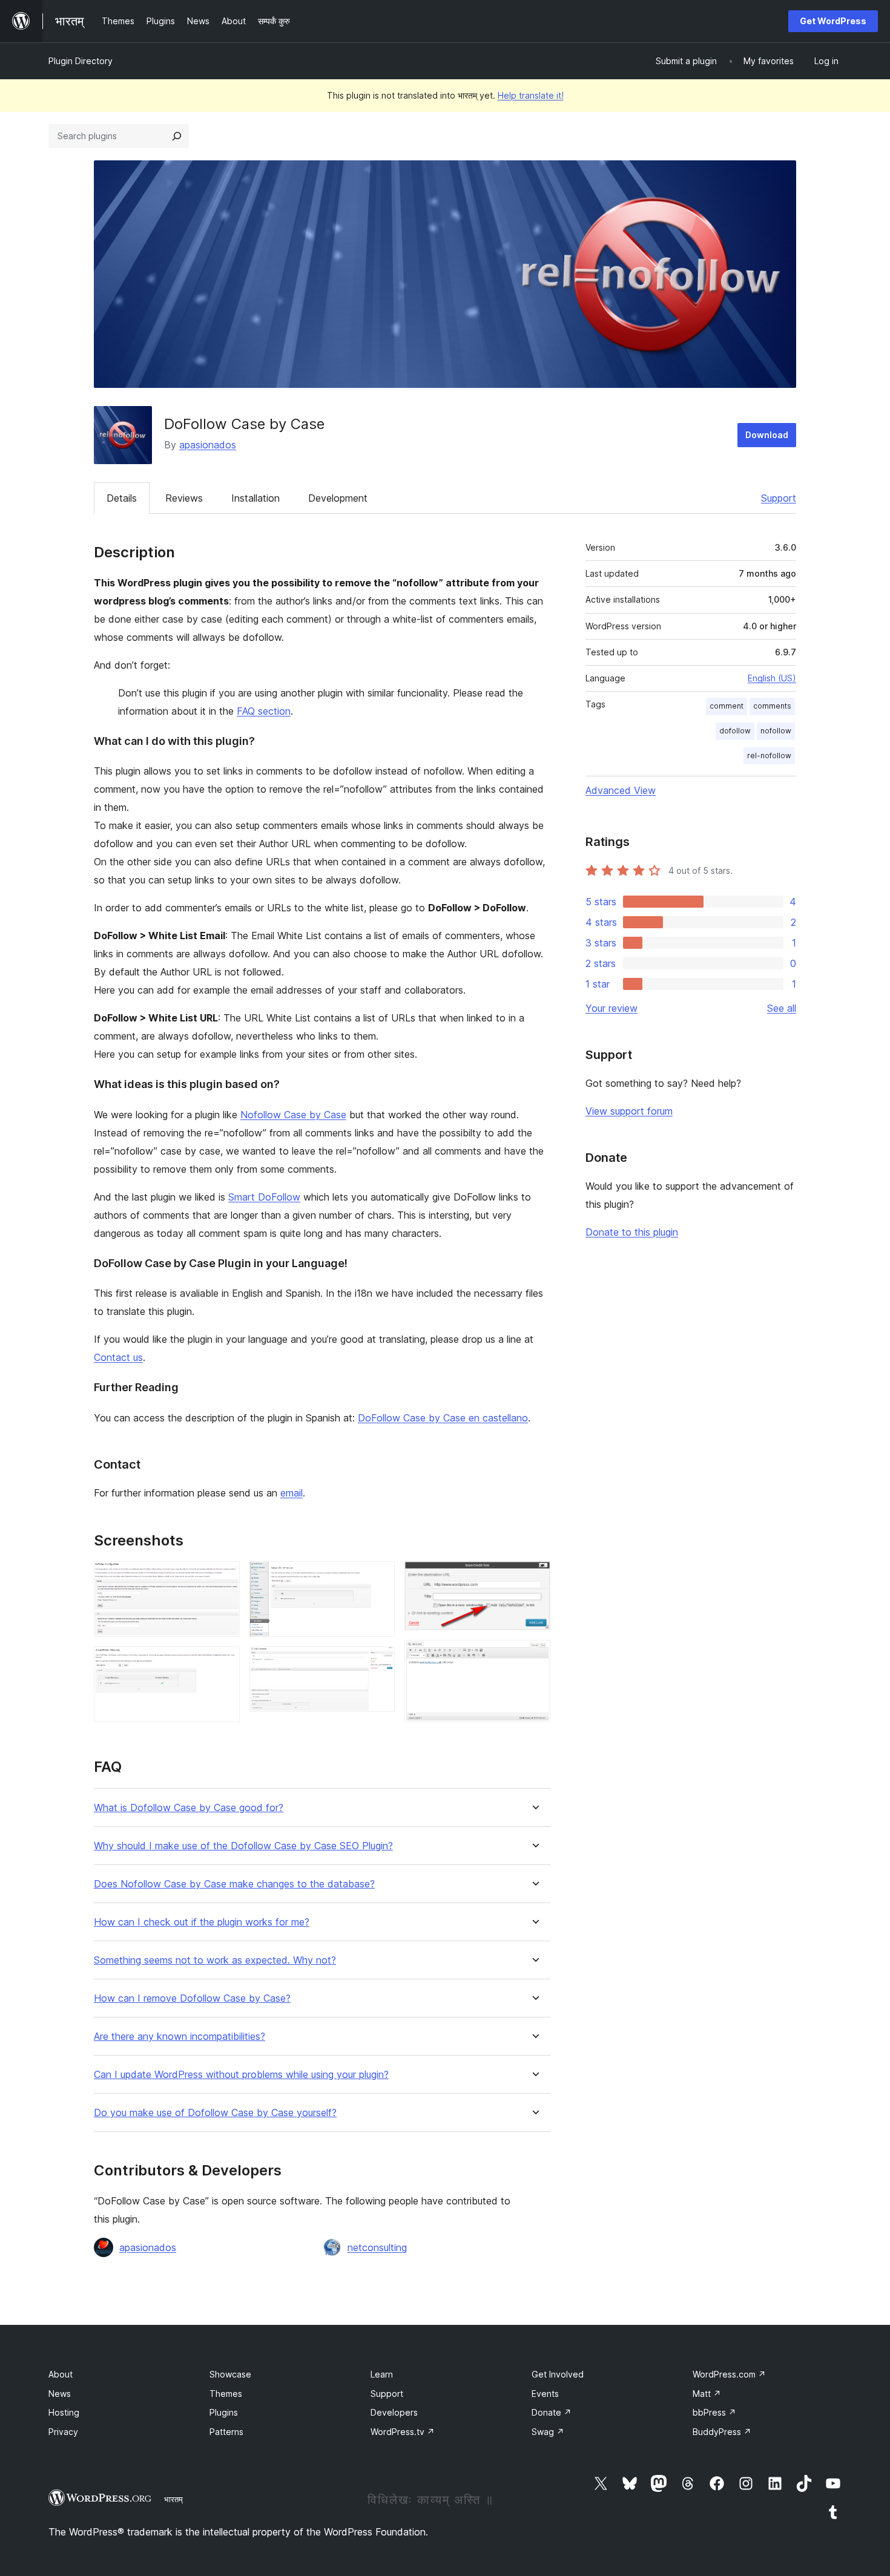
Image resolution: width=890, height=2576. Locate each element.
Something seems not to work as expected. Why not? (215, 1960)
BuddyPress (722, 2432)
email (292, 1493)
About (61, 2374)
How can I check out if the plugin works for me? (202, 1922)
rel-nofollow (769, 755)
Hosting (64, 2412)
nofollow (776, 731)
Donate (552, 2412)
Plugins (224, 2412)
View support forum (629, 1111)
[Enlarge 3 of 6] (378, 1578)
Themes (226, 2394)
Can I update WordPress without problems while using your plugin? (241, 2075)
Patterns (226, 2432)
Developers (394, 2412)
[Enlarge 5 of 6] (534, 1578)
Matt (707, 2394)
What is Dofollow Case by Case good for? (189, 1808)
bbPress (714, 2412)
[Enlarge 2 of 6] (223, 1663)
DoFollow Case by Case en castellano (443, 1418)
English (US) (772, 678)
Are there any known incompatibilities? (180, 2037)
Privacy (63, 2432)
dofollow (735, 731)
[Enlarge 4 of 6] (378, 1663)
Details (122, 498)
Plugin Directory (81, 61)
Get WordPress (833, 21)
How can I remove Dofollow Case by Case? (192, 1998)
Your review (611, 1008)
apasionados (208, 445)
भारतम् (173, 2499)
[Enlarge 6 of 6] (534, 1656)
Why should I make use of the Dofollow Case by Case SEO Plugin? (243, 1846)
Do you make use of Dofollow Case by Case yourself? (215, 2113)
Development (338, 498)
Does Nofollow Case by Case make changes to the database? (234, 1884)
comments (772, 706)
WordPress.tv (403, 2432)
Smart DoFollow (264, 1197)
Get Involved (558, 2374)
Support (779, 498)
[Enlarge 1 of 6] (223, 1578)
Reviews (184, 498)
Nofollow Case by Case (293, 1115)
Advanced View (621, 790)
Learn (382, 2374)
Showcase (230, 2374)
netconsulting (377, 2247)
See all (782, 1008)
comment (727, 706)
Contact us (118, 1357)
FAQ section (264, 711)
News (60, 2394)
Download (767, 435)
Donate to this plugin (632, 1232)
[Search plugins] (177, 136)
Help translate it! (531, 95)
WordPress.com (729, 2374)
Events (545, 2394)
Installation (255, 498)
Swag (548, 2432)
